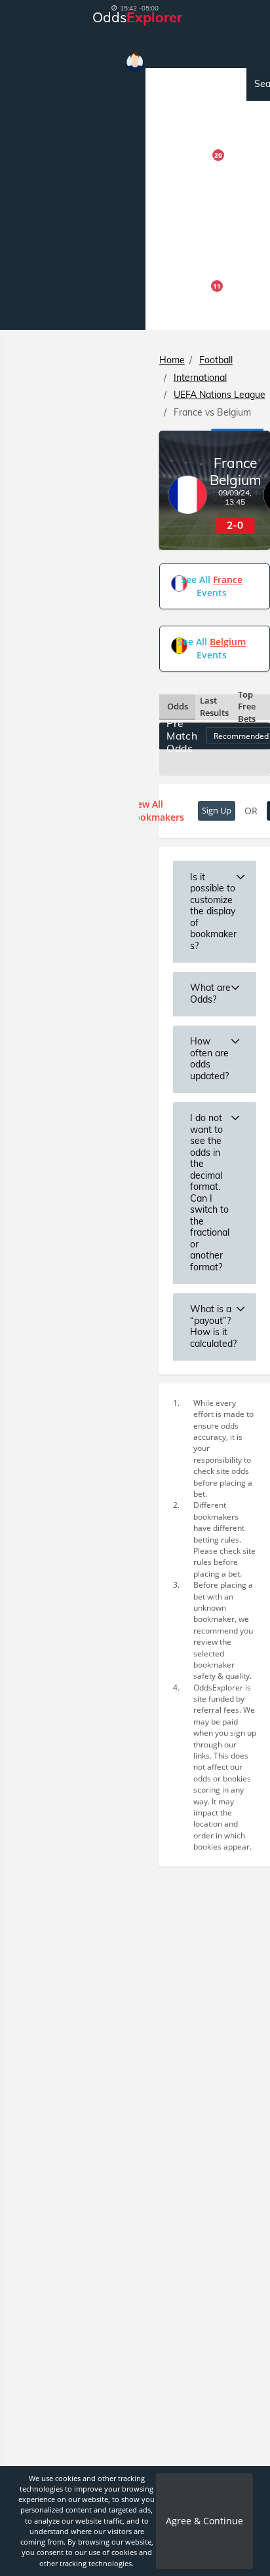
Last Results (214, 707)
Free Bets (188, 312)
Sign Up (217, 810)
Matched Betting (193, 215)
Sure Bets (188, 181)
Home (172, 360)
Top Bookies (183, 280)
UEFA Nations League (220, 395)
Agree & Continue (204, 2521)
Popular (175, 117)
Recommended (187, 150)
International (200, 378)
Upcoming (180, 84)
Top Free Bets (247, 707)
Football (216, 360)
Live (164, 248)
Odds (178, 706)
